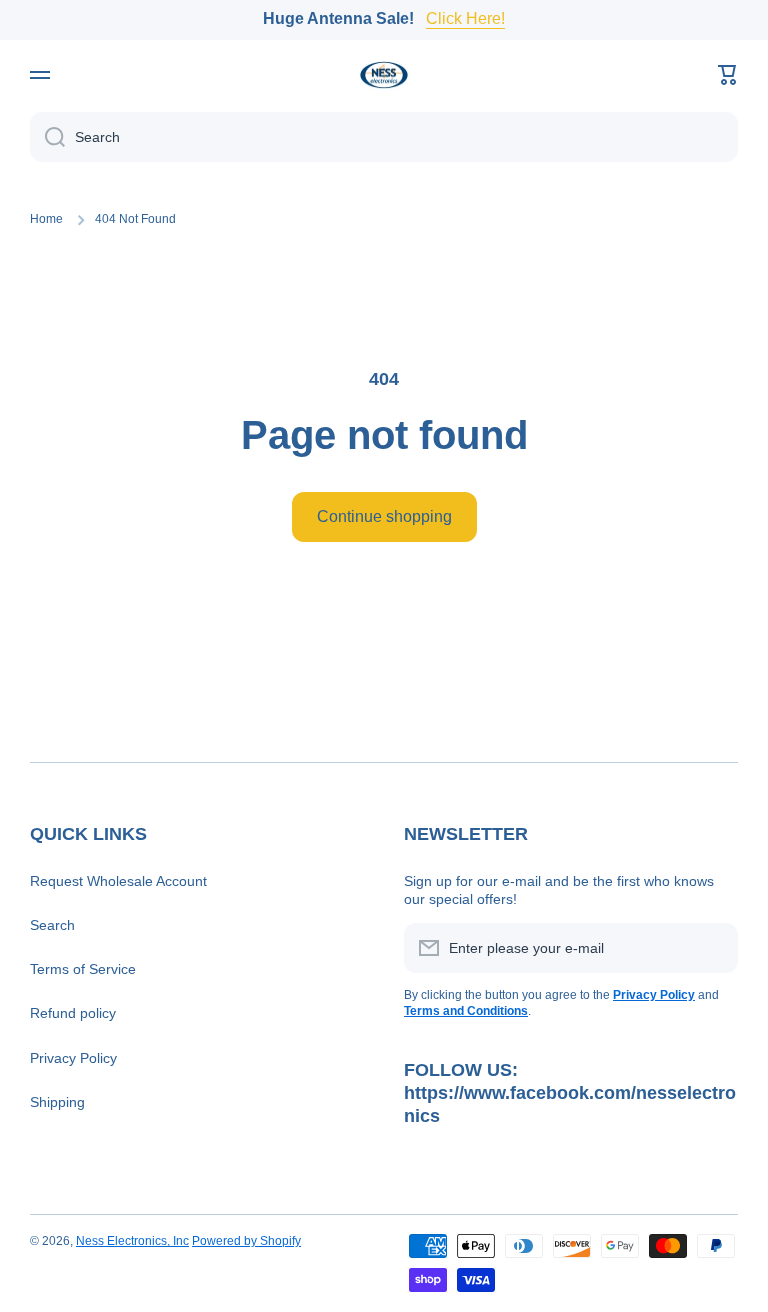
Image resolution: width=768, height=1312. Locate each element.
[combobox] (384, 137)
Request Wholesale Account (118, 881)
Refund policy (73, 1013)
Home (46, 219)
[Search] (47, 137)
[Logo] (384, 75)
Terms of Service (83, 969)
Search (52, 925)
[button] (728, 75)
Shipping (57, 1102)
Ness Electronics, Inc (132, 1241)
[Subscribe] (713, 948)
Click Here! (465, 18)
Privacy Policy (73, 1058)
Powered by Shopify (246, 1241)
